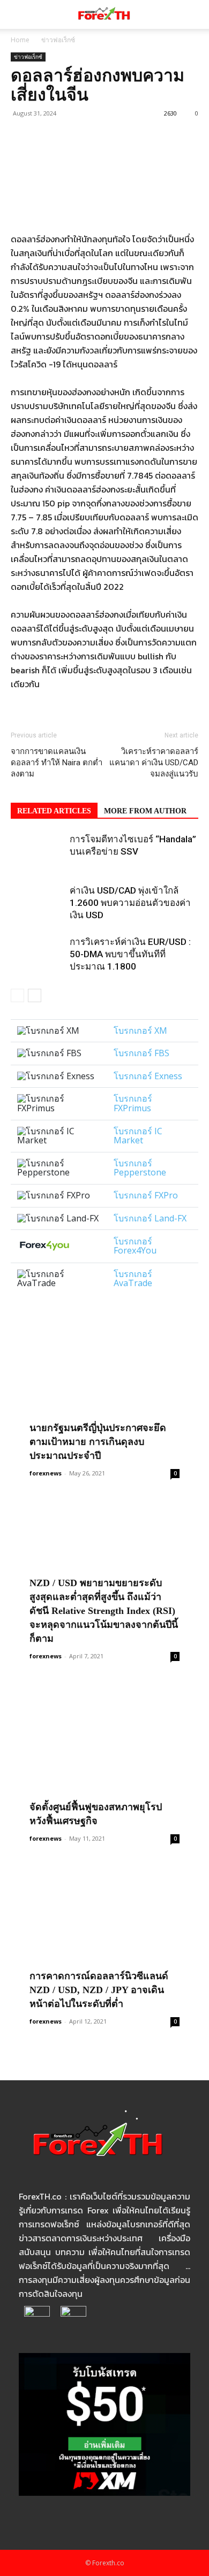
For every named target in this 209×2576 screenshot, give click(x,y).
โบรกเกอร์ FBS (141, 1053)
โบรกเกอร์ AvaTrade (133, 1279)
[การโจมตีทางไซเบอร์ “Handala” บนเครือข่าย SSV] (38, 852)
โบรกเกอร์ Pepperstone (140, 1168)
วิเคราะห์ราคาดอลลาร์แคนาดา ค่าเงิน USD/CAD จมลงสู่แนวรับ (154, 763)
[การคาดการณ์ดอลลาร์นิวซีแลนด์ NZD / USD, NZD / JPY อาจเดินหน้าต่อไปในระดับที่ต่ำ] (104, 1940)
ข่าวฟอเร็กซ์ (58, 40)
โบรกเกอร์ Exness (148, 1076)
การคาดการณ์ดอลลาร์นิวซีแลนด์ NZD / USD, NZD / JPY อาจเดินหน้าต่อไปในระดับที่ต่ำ (99, 1990)
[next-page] (35, 995)
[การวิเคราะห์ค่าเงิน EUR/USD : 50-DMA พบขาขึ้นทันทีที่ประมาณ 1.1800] (38, 954)
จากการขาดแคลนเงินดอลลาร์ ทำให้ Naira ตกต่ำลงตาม (57, 763)
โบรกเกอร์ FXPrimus (133, 1103)
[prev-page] (17, 995)
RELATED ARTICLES (54, 811)
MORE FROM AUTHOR (145, 811)
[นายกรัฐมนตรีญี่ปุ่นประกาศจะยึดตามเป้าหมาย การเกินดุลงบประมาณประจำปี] (104, 1391)
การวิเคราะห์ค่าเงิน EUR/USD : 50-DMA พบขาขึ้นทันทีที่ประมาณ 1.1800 (130, 954)
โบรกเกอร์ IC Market (138, 1136)
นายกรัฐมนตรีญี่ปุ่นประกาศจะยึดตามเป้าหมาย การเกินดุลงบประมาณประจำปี (98, 1442)
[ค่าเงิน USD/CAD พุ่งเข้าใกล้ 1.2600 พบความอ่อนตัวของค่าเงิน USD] (38, 903)
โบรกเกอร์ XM (140, 1031)
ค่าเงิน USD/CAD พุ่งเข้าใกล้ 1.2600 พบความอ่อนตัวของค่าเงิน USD (130, 903)
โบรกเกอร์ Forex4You (135, 1246)
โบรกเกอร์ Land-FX (150, 1218)
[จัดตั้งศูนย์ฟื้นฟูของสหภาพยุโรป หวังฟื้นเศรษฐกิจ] (104, 1757)
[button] (18, 14)
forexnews (46, 1473)
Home (20, 40)
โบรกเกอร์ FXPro (146, 1195)
